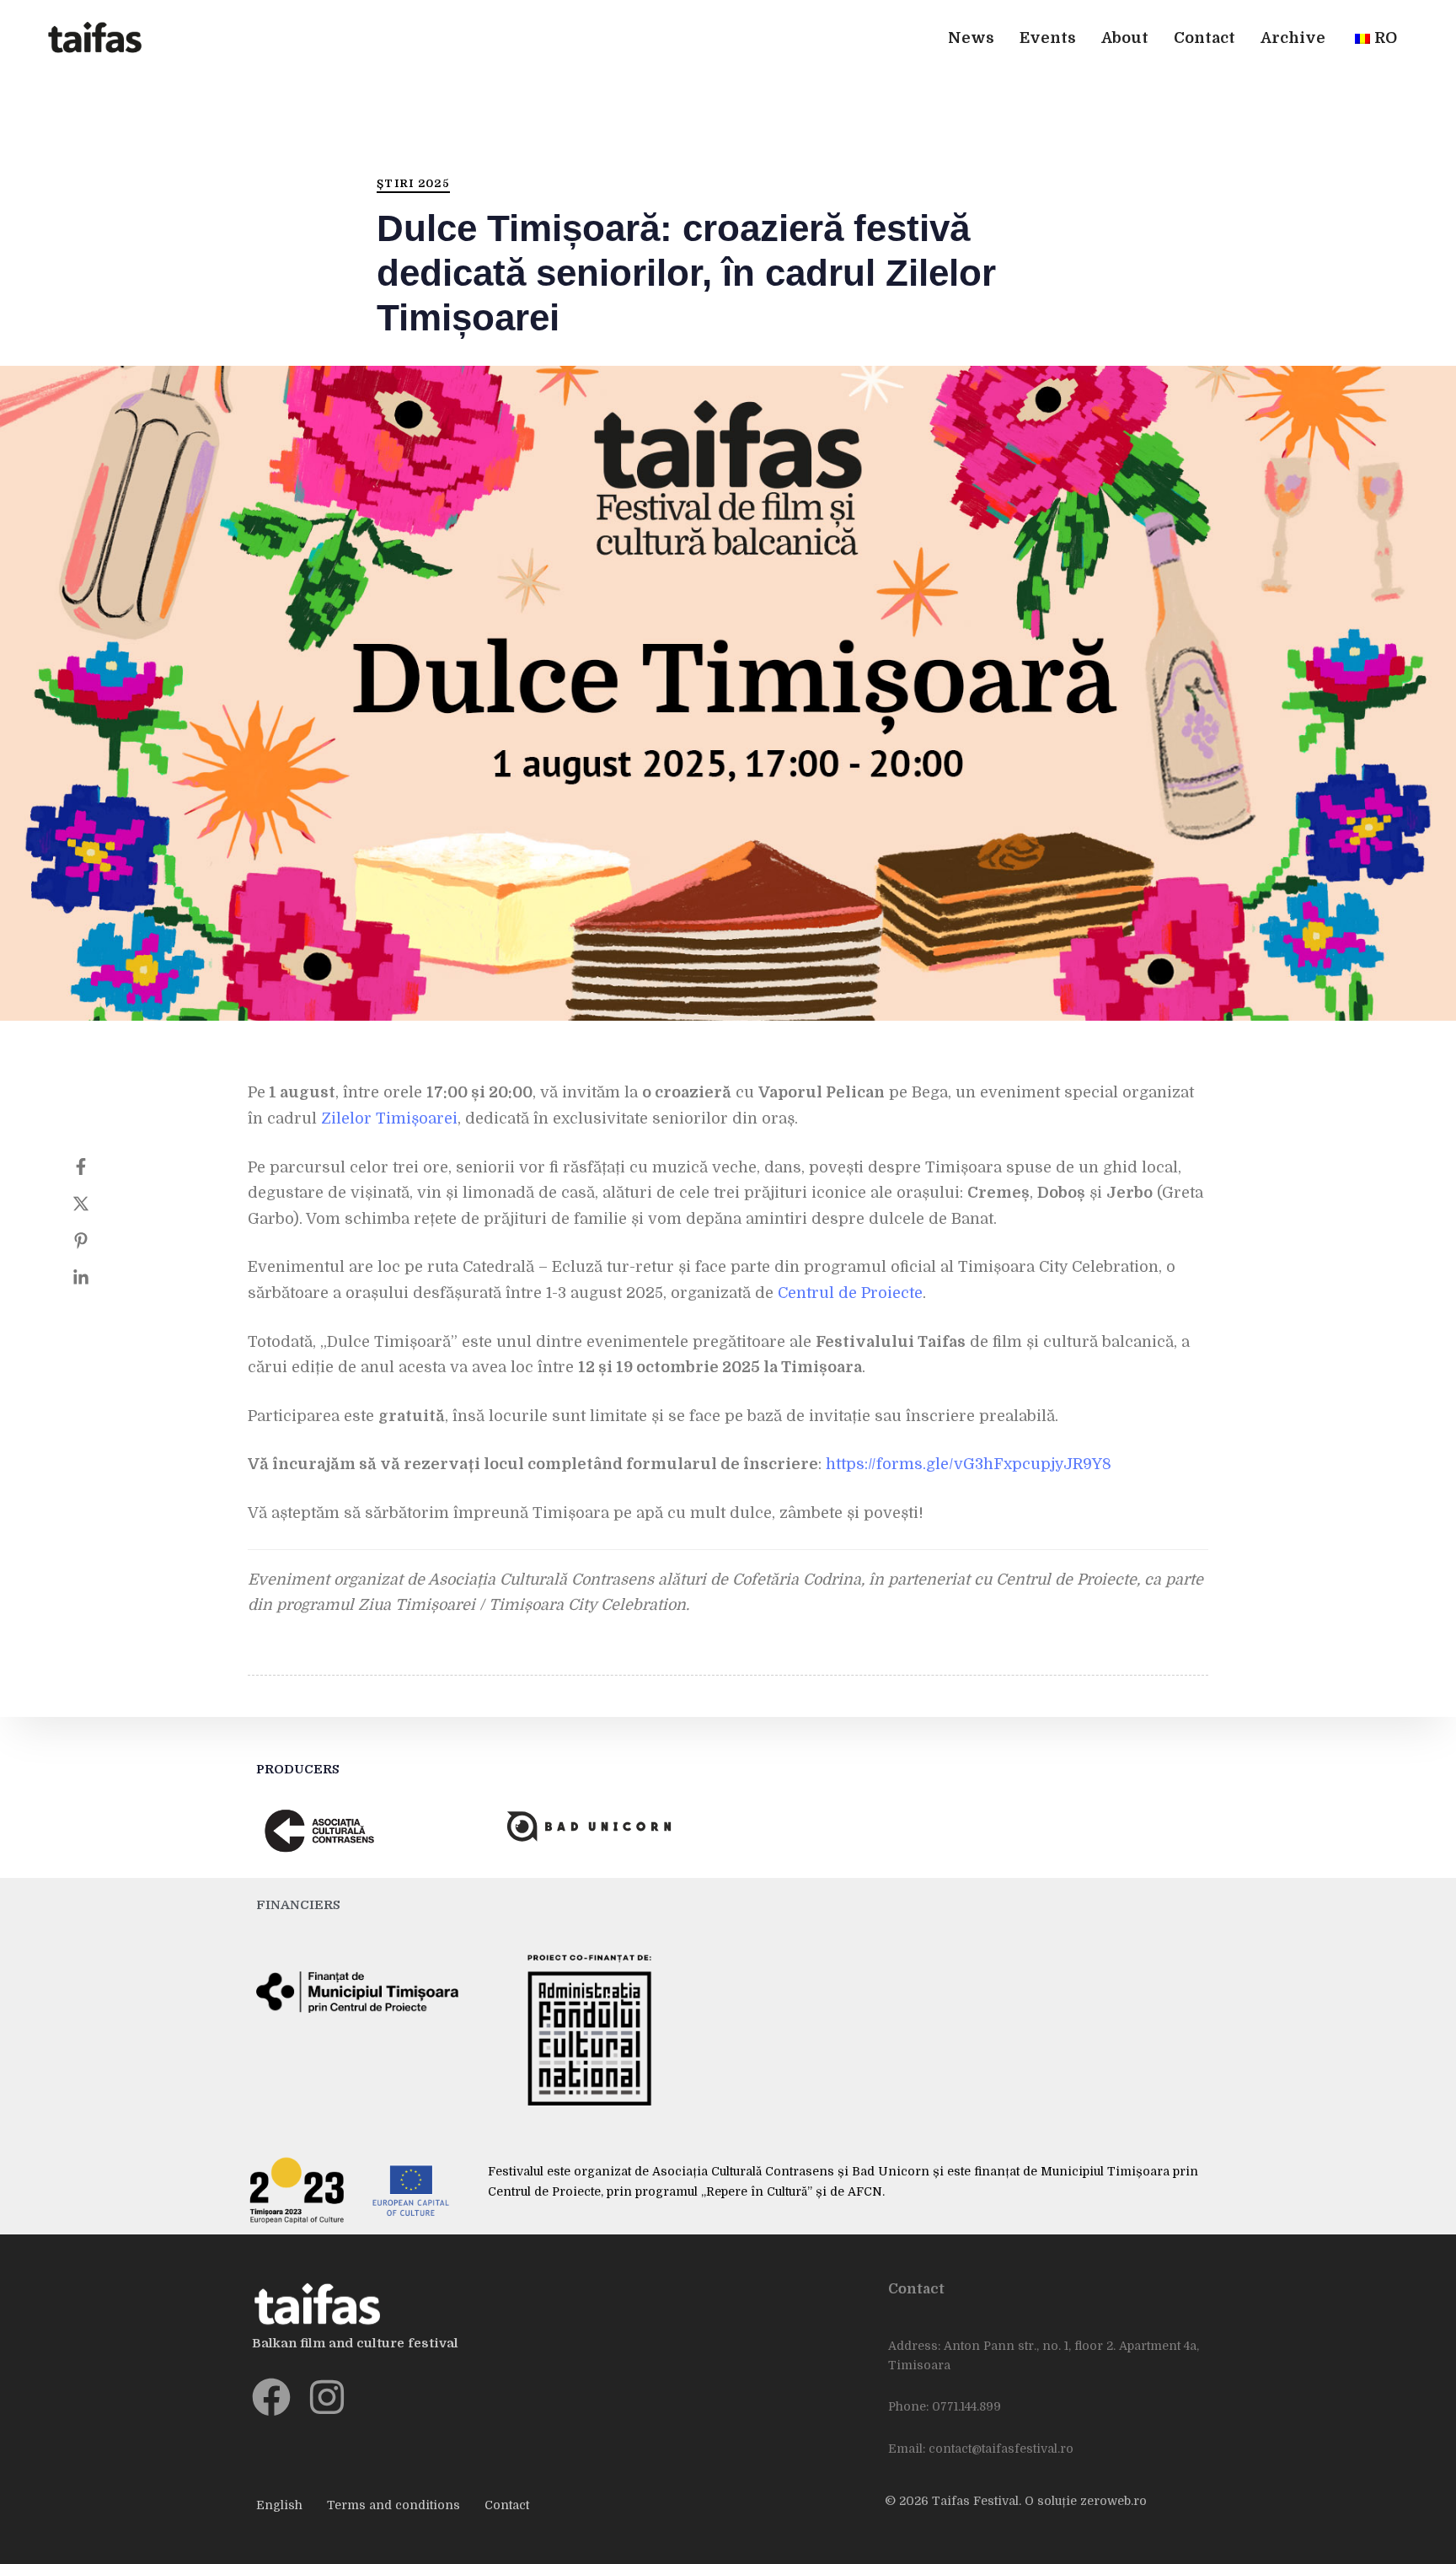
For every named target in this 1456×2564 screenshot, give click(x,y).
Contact (1204, 38)
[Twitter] (98, 1204)
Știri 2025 (413, 183)
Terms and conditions (393, 2505)
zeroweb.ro (1113, 2501)
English (279, 2505)
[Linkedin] (98, 1278)
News (971, 38)
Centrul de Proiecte (850, 1293)
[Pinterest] (98, 1241)
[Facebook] (98, 1167)
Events (1048, 38)
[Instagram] (327, 2397)
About (1125, 38)
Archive (1293, 38)
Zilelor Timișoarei (389, 1118)
